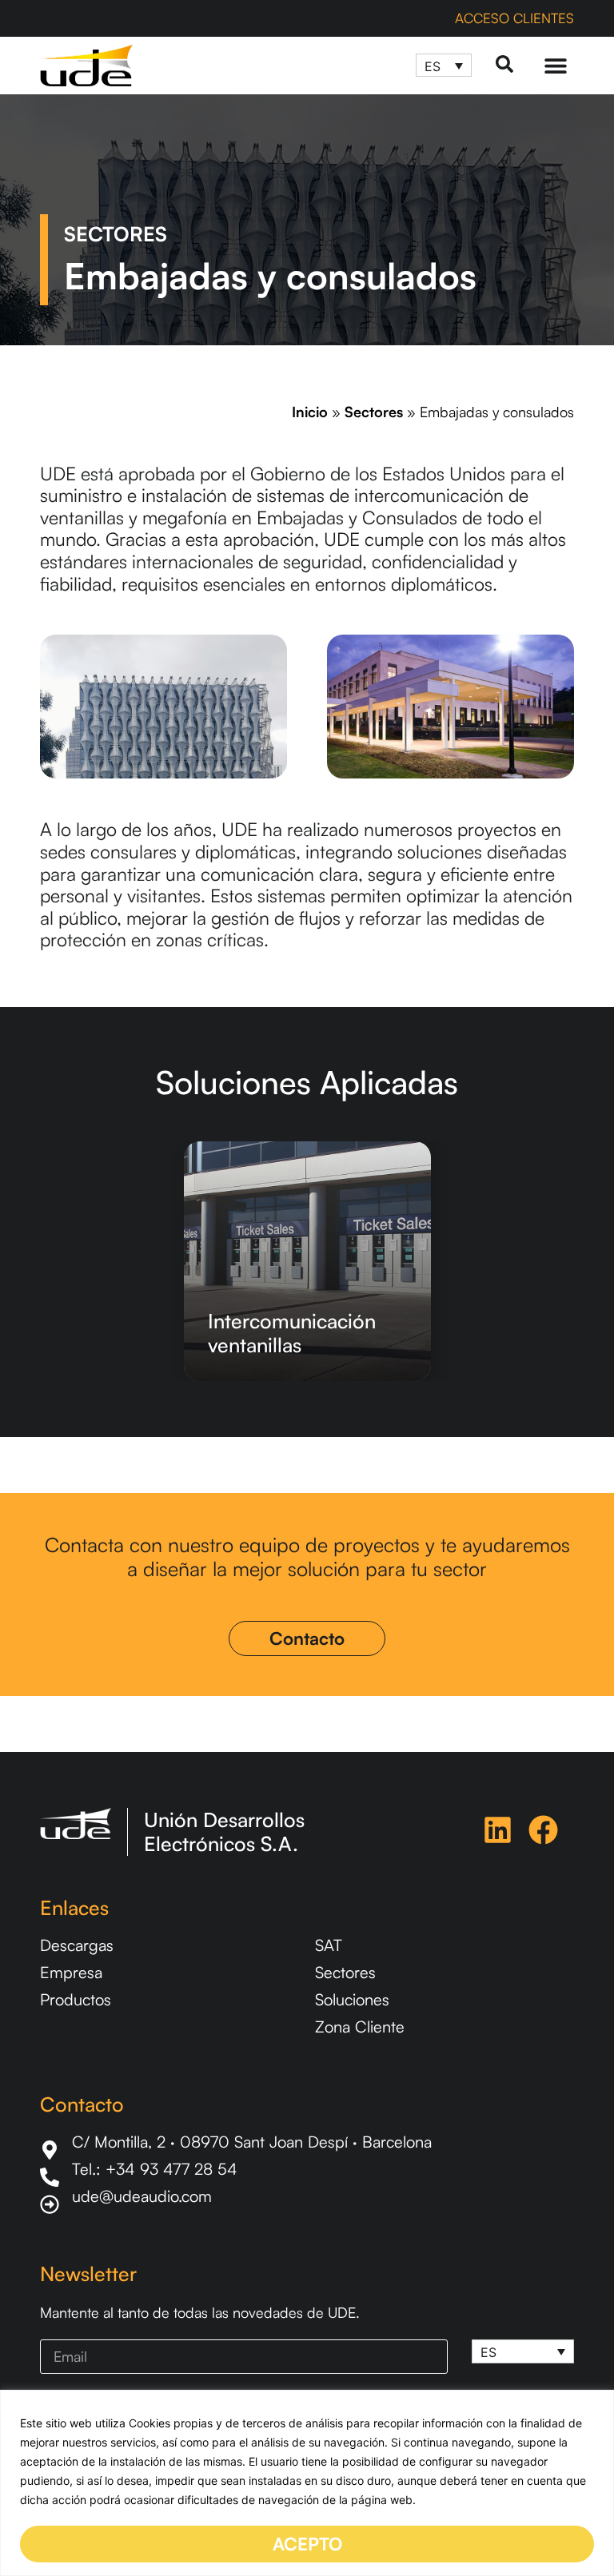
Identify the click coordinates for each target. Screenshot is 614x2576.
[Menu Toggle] (556, 66)
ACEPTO (307, 2544)
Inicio (310, 412)
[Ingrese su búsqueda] (504, 65)
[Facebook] (543, 1830)
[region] (307, 2483)
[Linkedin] (498, 1830)
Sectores (374, 412)
